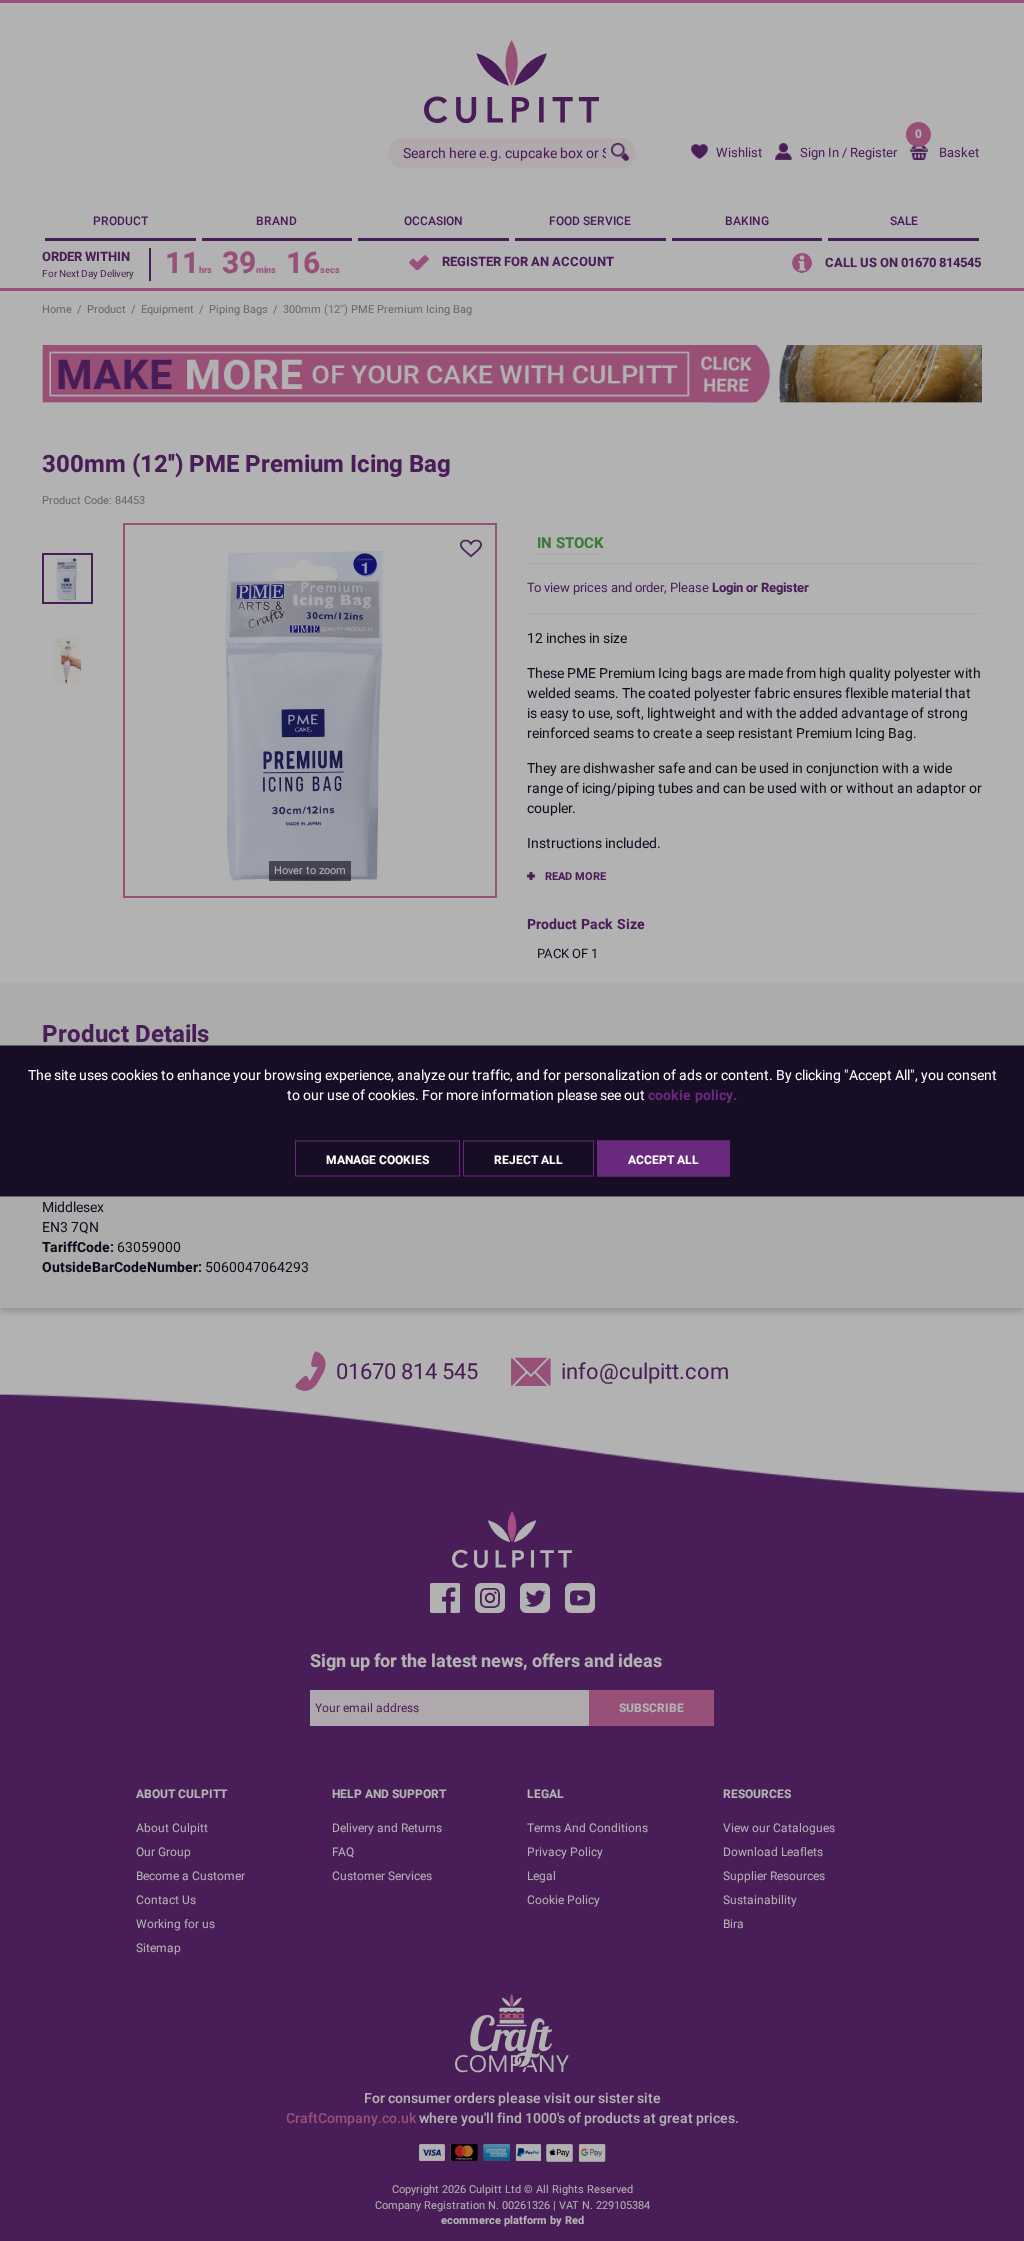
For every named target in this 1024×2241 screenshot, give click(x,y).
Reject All (528, 1159)
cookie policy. (692, 1094)
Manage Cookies (377, 1159)
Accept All (663, 1159)
